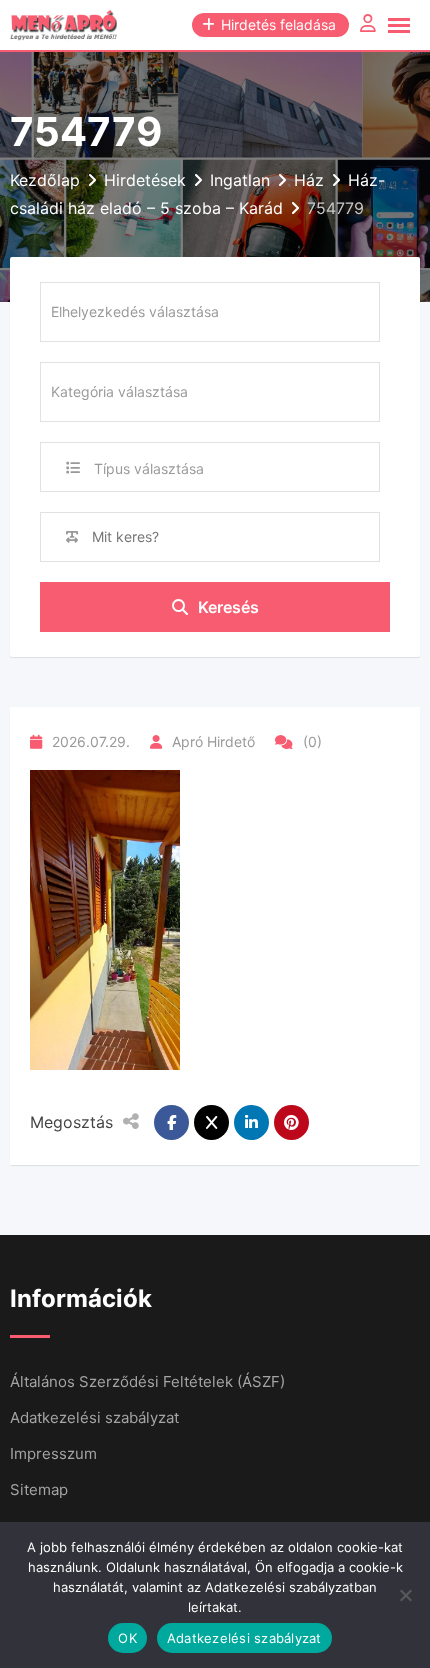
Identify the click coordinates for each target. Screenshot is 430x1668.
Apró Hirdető (213, 741)
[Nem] (405, 1595)
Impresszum (53, 1453)
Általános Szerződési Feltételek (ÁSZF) (147, 1381)
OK (127, 1638)
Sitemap (39, 1489)
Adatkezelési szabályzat (94, 1417)
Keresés (228, 607)
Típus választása (149, 468)
